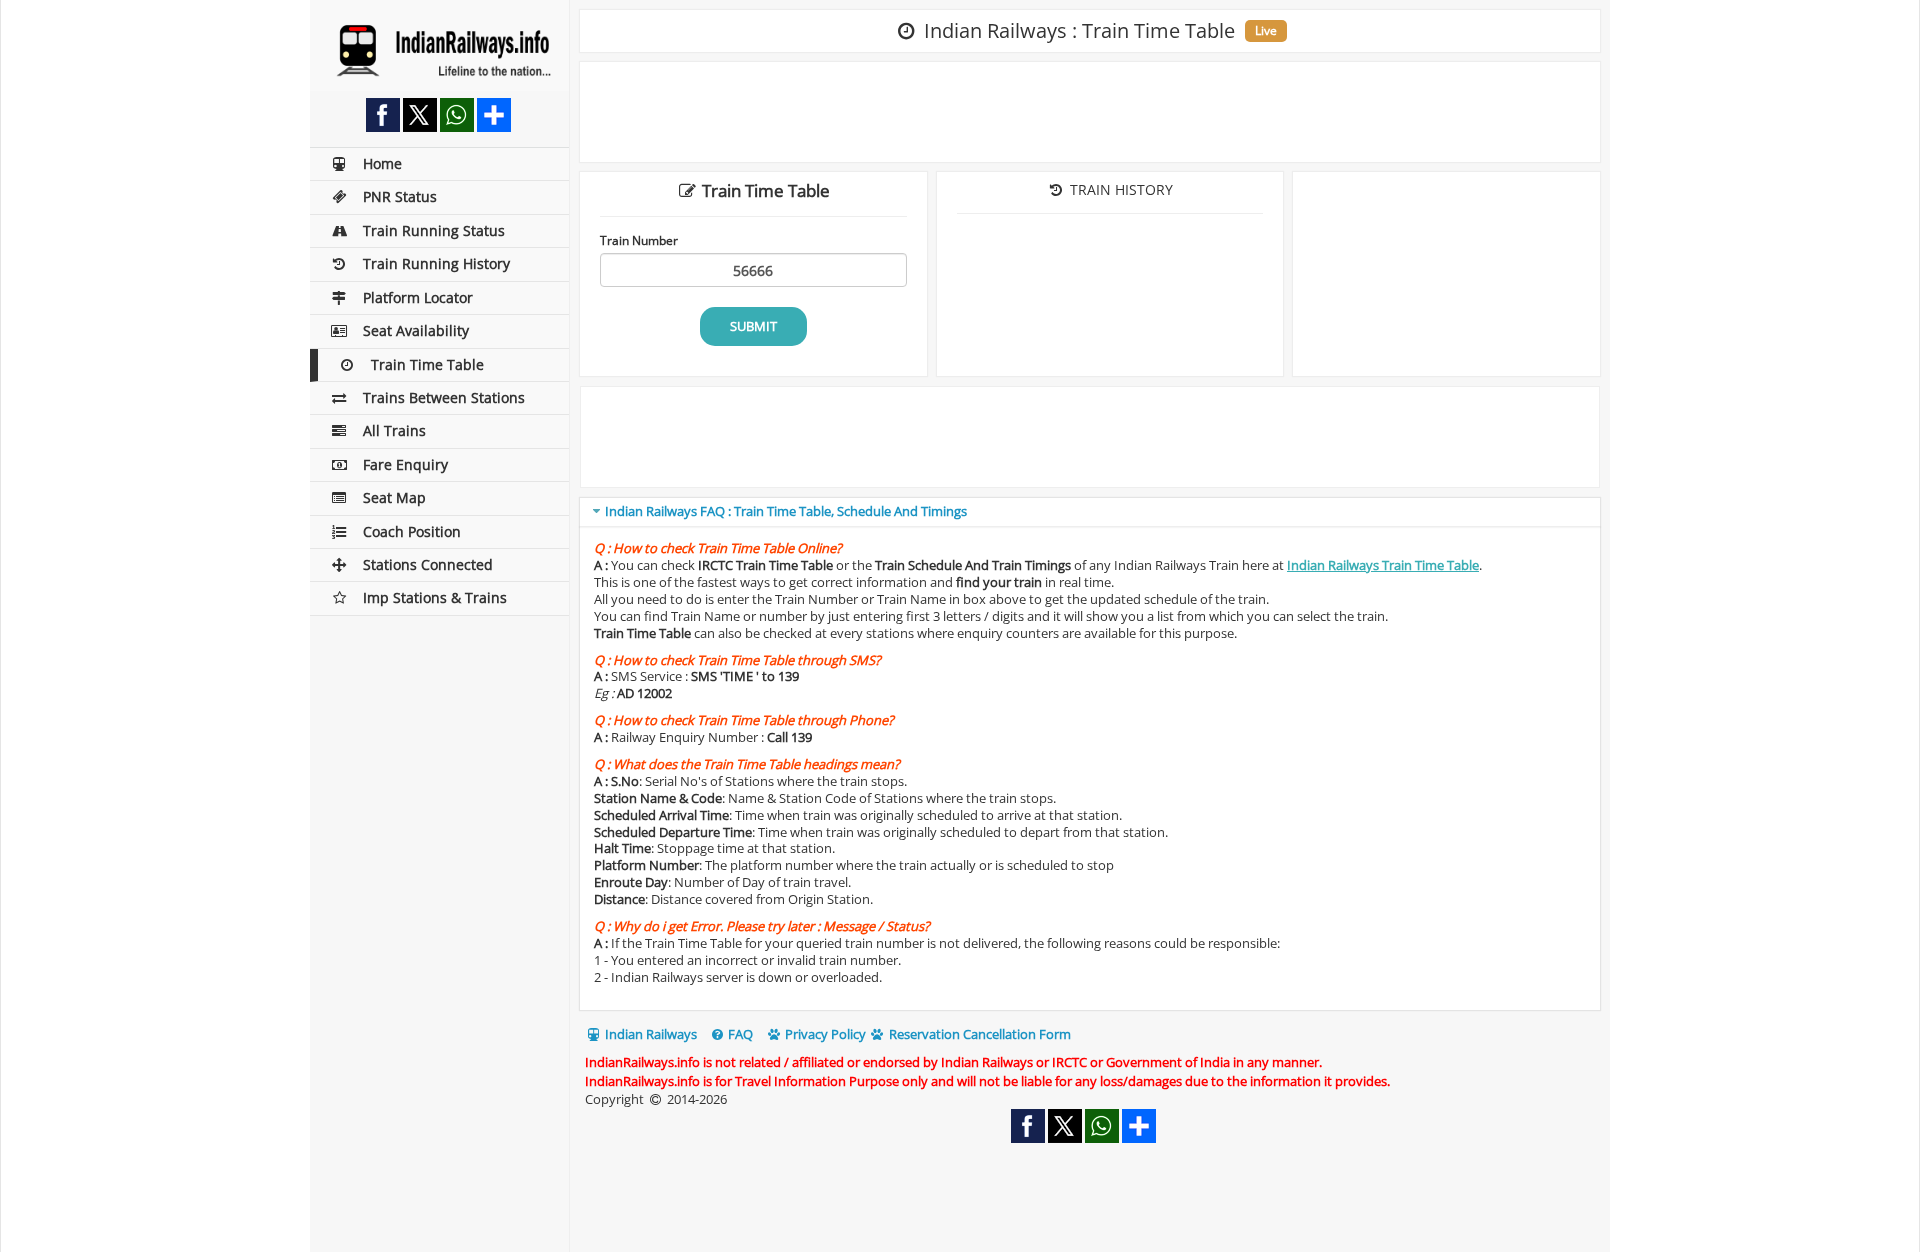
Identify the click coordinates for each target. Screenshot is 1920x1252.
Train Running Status (434, 230)
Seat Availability (416, 330)
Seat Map (394, 497)
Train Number (639, 240)
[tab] (1090, 512)
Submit (753, 326)
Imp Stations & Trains (435, 597)
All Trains (394, 430)
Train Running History (436, 263)
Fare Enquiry (405, 464)
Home (382, 163)
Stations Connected (428, 564)
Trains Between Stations (444, 397)
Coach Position (412, 531)
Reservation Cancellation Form (978, 1034)
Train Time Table (427, 364)
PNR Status (400, 196)
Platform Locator (418, 297)
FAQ (739, 1034)
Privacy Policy (824, 1034)
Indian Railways (649, 1034)
